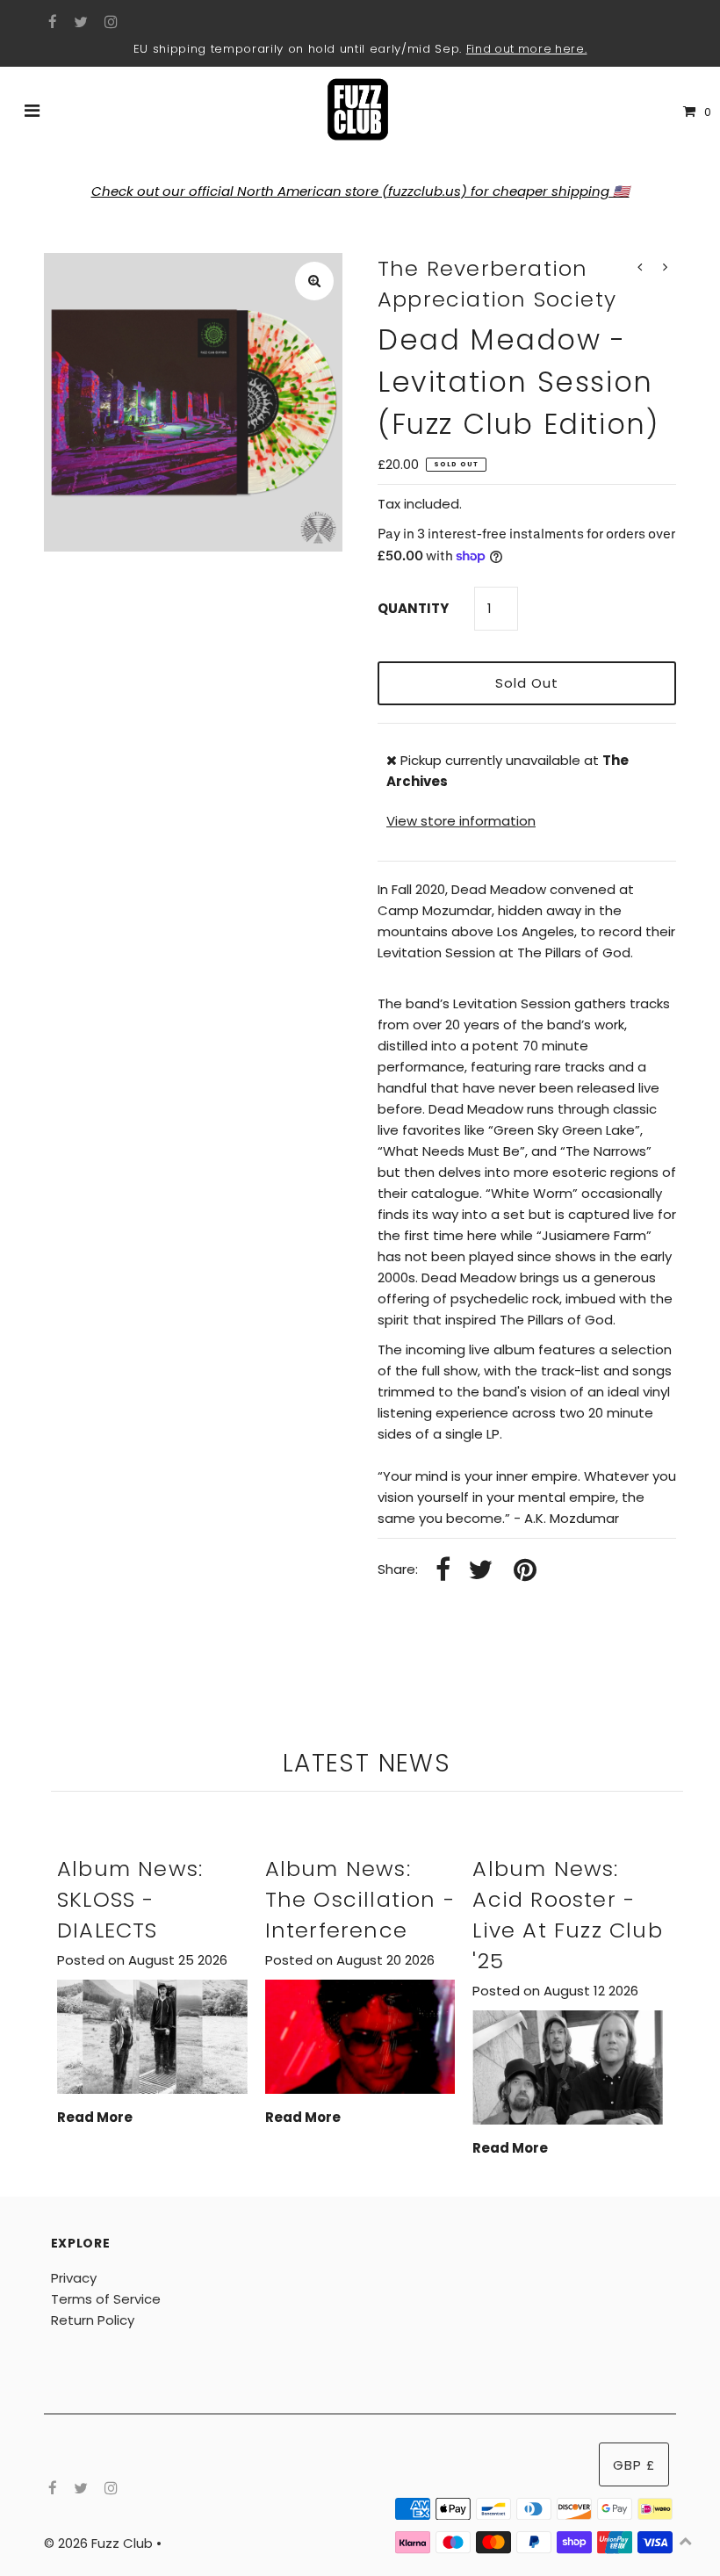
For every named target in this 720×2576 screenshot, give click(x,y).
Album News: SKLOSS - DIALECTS (130, 1899)
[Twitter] (79, 23)
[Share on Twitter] (480, 1571)
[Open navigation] (32, 112)
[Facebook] (50, 23)
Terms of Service (106, 2299)
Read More (95, 2117)
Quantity (413, 608)
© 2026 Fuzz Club (100, 2543)
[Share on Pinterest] (525, 1571)
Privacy (74, 2278)
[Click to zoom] (314, 281)
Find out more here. (527, 49)
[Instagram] (108, 23)
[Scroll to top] (685, 2541)
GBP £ (634, 2465)
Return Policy (93, 2320)
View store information (461, 821)
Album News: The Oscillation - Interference (360, 1899)
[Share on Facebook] (443, 1571)
